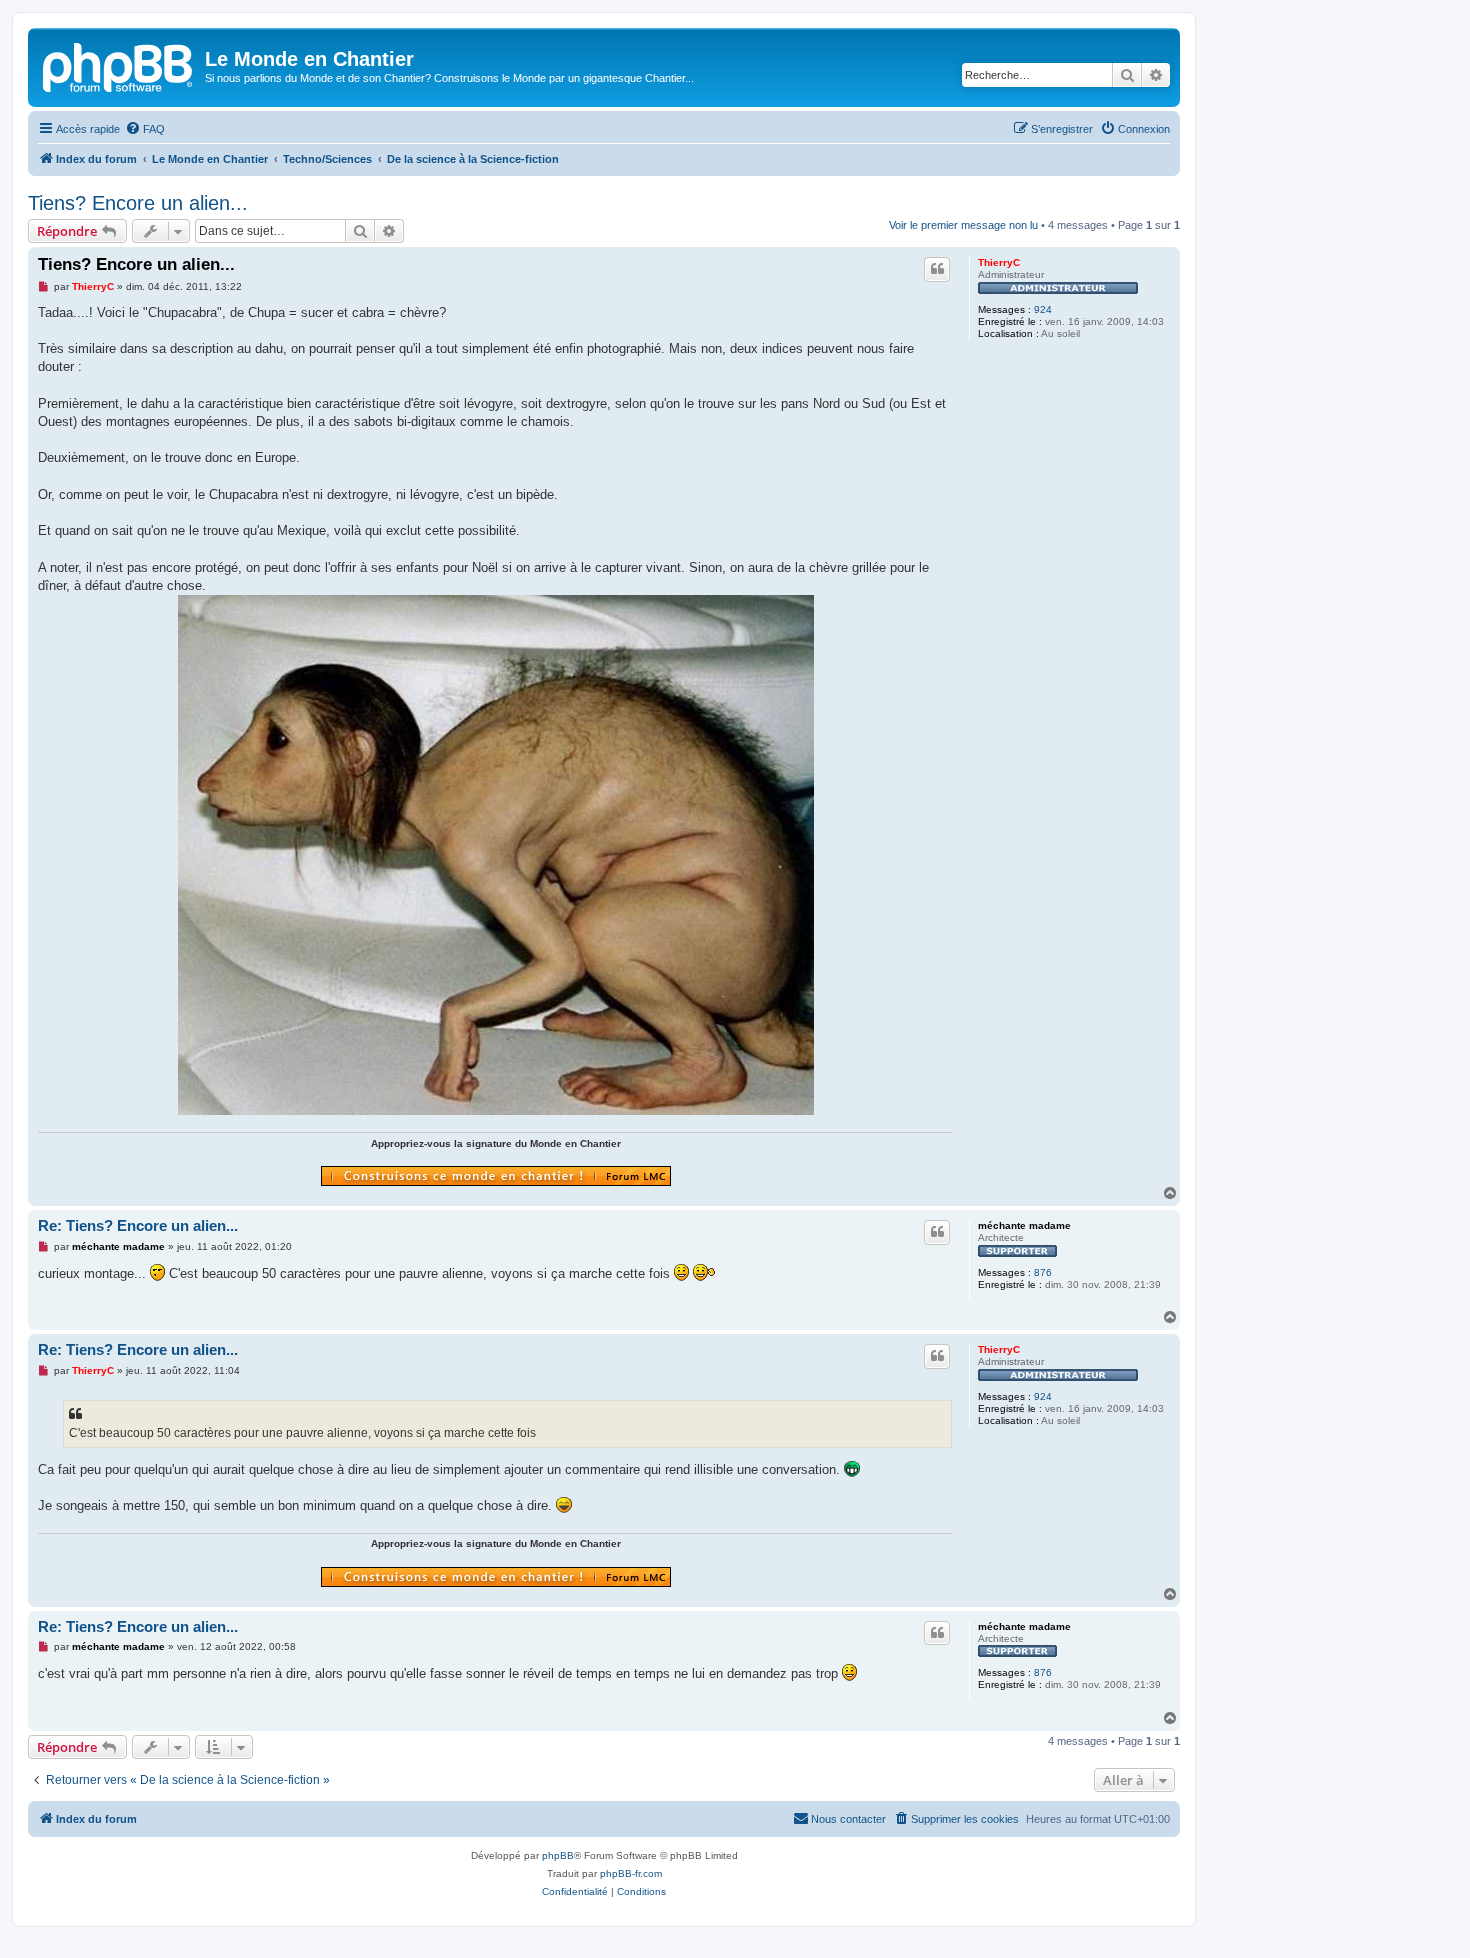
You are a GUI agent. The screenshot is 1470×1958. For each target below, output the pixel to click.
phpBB (558, 1855)
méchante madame (1024, 1225)
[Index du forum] (119, 65)
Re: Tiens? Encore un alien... (138, 1225)
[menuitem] (145, 129)
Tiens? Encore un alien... (138, 203)
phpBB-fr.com (631, 1873)
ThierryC (999, 262)
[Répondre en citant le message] (937, 269)
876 (1043, 1272)
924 (1043, 309)
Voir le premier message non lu (963, 225)
